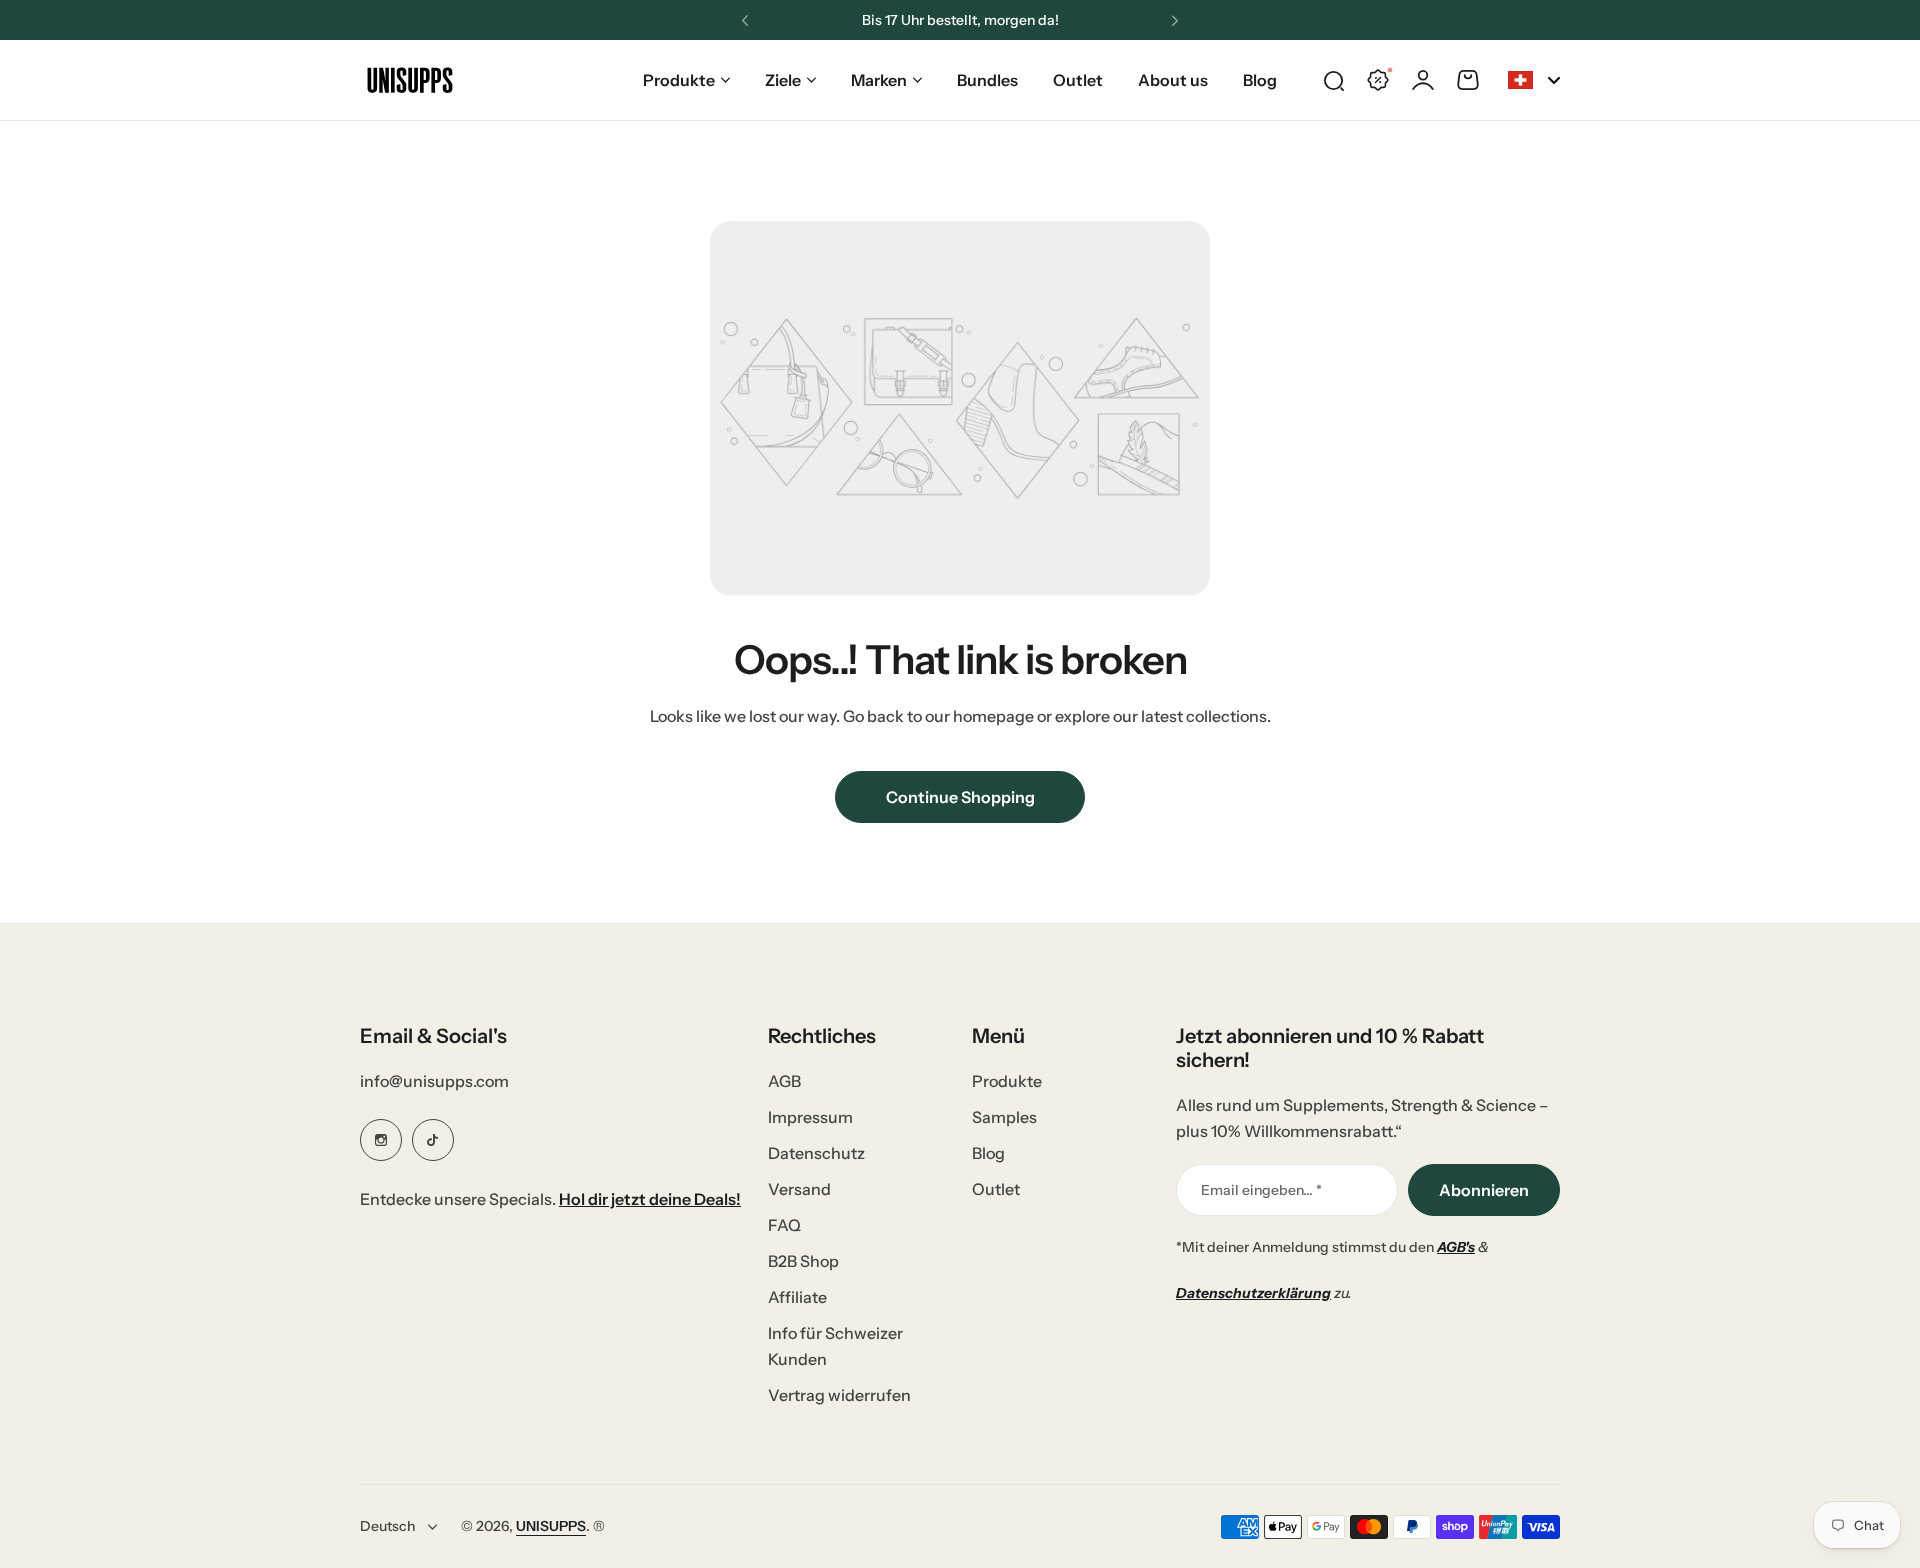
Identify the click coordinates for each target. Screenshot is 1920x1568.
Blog (988, 1153)
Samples (1004, 1117)
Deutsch (387, 1526)
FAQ (784, 1225)
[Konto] (1423, 80)
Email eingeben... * (1261, 1190)
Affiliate (797, 1297)
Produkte (679, 80)
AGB (784, 1081)
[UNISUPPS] (410, 80)
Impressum (810, 1117)
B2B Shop (803, 1261)
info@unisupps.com (434, 1081)
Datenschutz (816, 1153)
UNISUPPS (551, 1526)
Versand (799, 1189)
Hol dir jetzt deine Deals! (650, 1199)
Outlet (996, 1189)
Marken (879, 80)
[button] (745, 21)
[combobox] (1534, 80)
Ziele (783, 80)
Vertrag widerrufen (839, 1395)
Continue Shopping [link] (960, 797)
